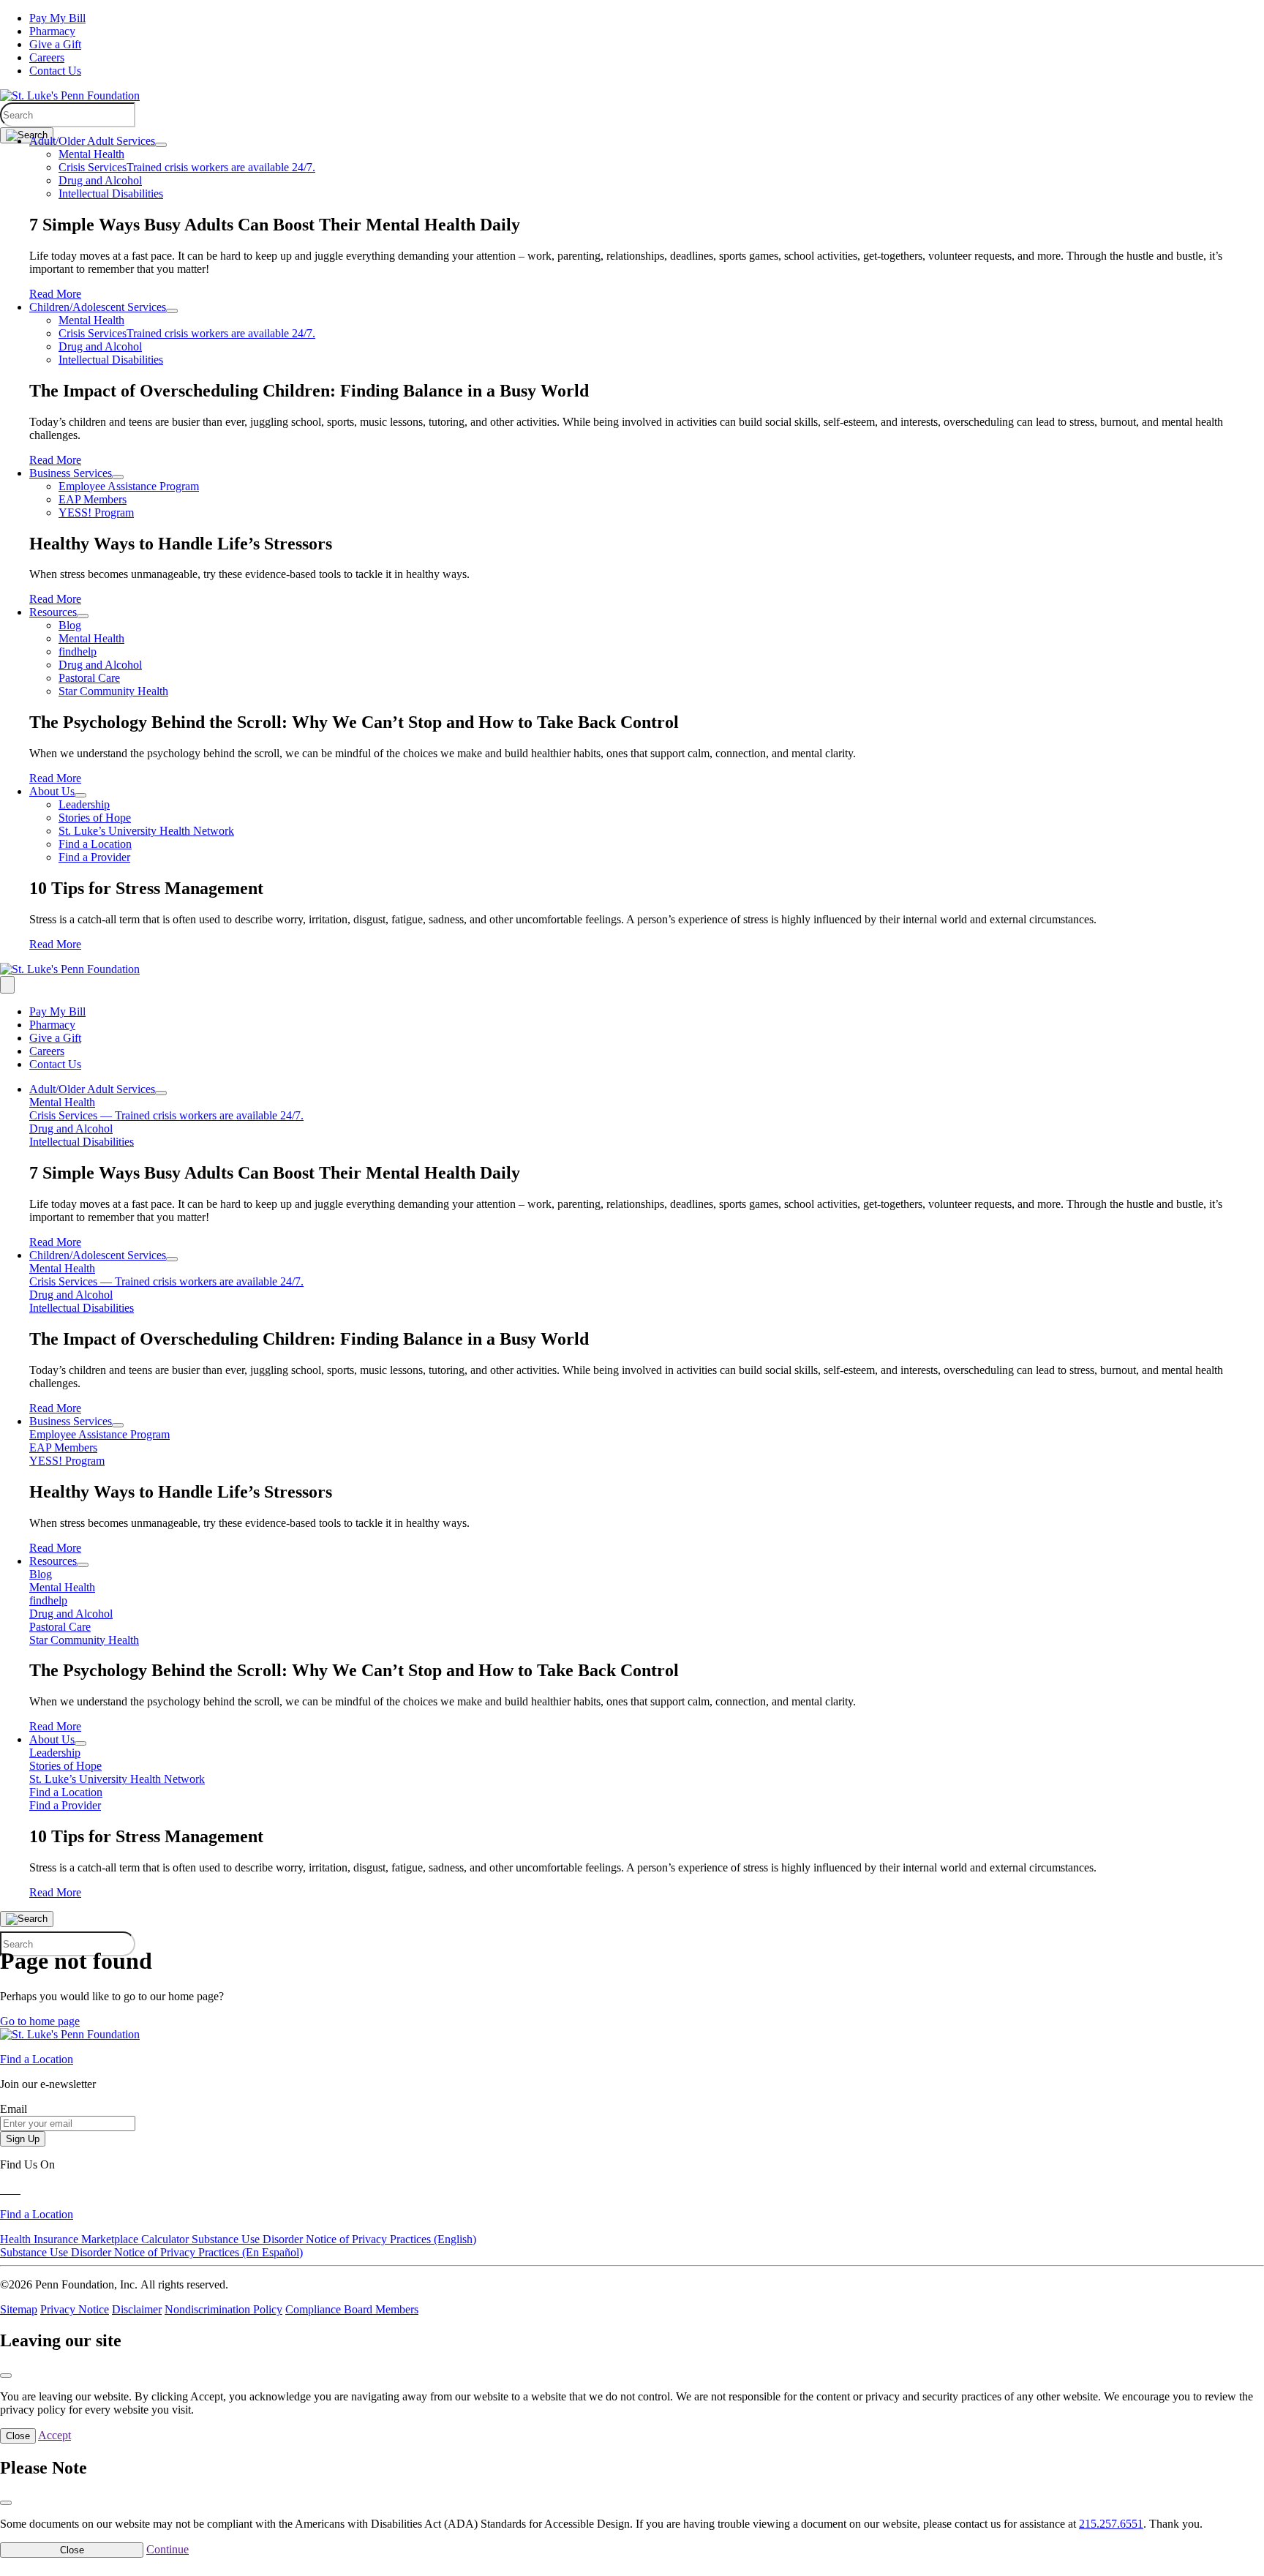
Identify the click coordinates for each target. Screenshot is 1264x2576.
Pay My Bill (57, 18)
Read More (55, 294)
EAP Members (93, 499)
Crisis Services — (166, 1115)
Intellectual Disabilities (111, 194)
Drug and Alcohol (100, 180)
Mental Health (91, 154)
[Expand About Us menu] (80, 795)
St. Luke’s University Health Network (146, 831)
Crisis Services (187, 167)
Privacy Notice (75, 2309)
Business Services (71, 473)
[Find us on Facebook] (3, 2189)
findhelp (78, 651)
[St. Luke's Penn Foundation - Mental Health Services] (70, 95)
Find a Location (95, 844)
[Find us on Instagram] (19, 2189)
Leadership (84, 804)
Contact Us (55, 71)
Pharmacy (52, 31)
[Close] (6, 2376)
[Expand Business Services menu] (118, 477)
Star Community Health (113, 691)
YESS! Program (96, 512)
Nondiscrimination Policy (223, 2309)
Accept (54, 2435)
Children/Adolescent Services (98, 307)
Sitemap (19, 2309)
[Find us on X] (9, 2189)
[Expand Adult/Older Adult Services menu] (161, 145)
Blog (70, 625)
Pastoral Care (89, 678)
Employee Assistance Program (129, 486)
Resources (53, 612)
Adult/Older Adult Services (92, 141)
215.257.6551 (1111, 2524)
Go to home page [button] (40, 2021)
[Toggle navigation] (7, 985)
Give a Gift (55, 44)
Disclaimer (137, 2309)
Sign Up (23, 2139)
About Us (52, 791)
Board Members (381, 2309)
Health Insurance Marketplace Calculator (96, 2239)
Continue (168, 2549)
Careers (47, 57)
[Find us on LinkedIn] (15, 2189)
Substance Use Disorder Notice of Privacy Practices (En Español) (151, 2252)
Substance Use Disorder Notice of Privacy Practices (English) (334, 2239)
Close (18, 2436)
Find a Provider (94, 857)
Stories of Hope (95, 818)
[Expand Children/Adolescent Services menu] (172, 311)
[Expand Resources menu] (83, 616)
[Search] (27, 135)
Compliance (315, 2309)
